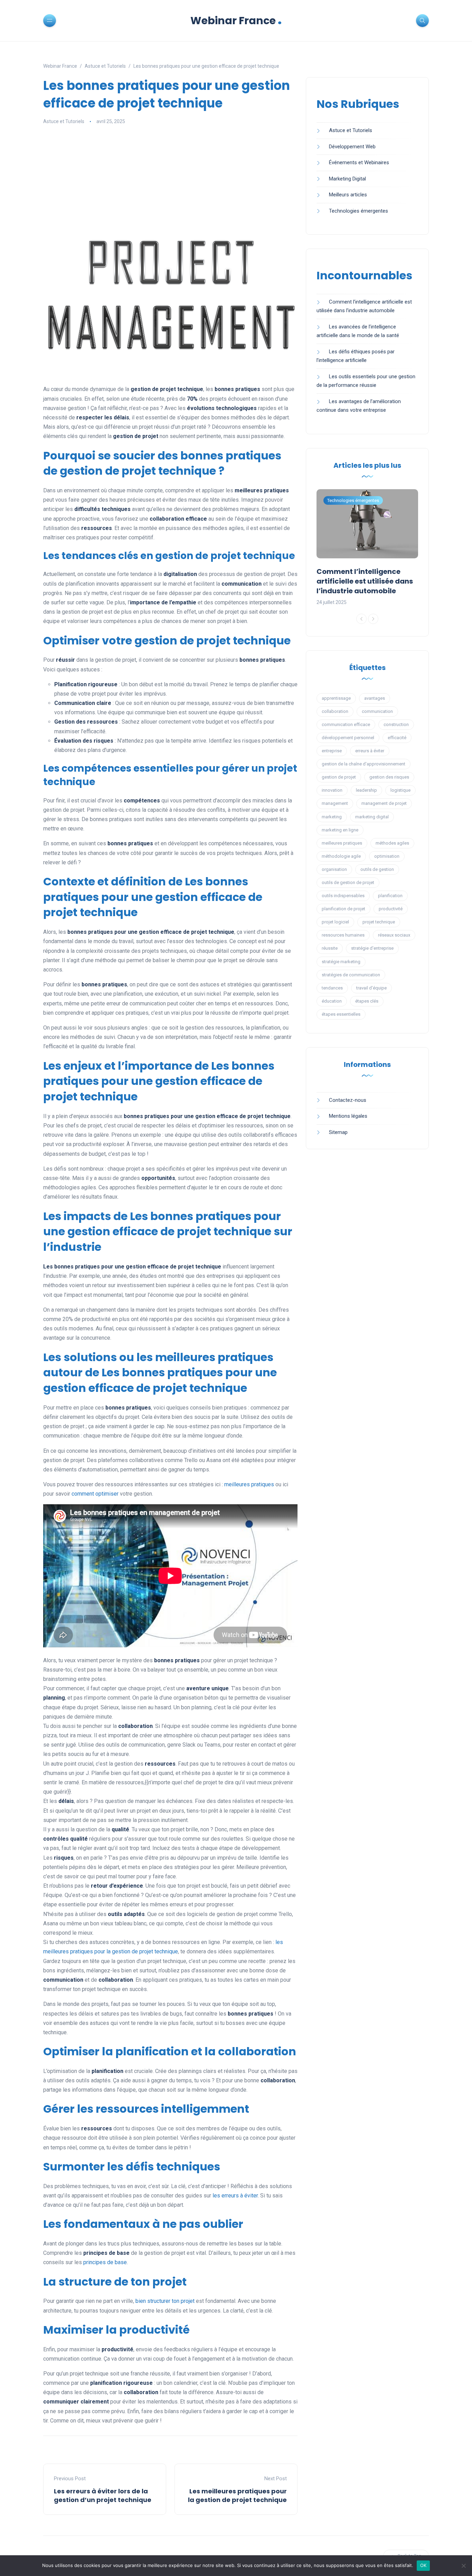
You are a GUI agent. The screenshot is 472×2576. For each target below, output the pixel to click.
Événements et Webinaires (359, 162)
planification (390, 896)
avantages (375, 698)
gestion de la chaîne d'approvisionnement (364, 764)
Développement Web (352, 147)
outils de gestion (377, 869)
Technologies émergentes (358, 211)
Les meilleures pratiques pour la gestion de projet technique (237, 2495)
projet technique (379, 922)
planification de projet (343, 909)
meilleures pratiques (249, 1484)
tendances (332, 988)
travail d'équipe (371, 988)
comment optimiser (95, 1494)
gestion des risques (389, 777)
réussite (330, 948)
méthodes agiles (392, 843)
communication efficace (346, 724)
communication (377, 711)
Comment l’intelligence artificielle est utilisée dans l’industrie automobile (365, 581)
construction (396, 724)
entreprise (332, 751)
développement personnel (348, 738)
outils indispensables (343, 896)
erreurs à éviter (370, 751)
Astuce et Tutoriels (64, 121)
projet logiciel (335, 922)
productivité (391, 909)
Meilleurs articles (348, 195)
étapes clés (367, 1001)
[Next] (373, 619)
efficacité (397, 738)
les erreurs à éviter (235, 2196)
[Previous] (361, 619)
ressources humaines (343, 935)
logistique (400, 790)
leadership (366, 790)
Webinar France (236, 21)
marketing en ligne (340, 830)
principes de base (105, 2262)
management (335, 803)
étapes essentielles (341, 1014)
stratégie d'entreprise (372, 948)
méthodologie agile (341, 856)
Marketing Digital (347, 179)
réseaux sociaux (394, 935)
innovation (332, 790)
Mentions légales (348, 1116)
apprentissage (336, 698)
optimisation (387, 856)
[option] (367, 548)
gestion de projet (339, 777)
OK (423, 2565)
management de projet (384, 803)
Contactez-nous (348, 1100)
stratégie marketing (341, 962)
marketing (332, 817)
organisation (334, 869)
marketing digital (372, 817)
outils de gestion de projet (348, 882)
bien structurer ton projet (165, 2301)
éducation (332, 1001)
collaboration (335, 711)
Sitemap (338, 1132)
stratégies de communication (351, 975)
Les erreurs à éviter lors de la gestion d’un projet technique (103, 2495)
